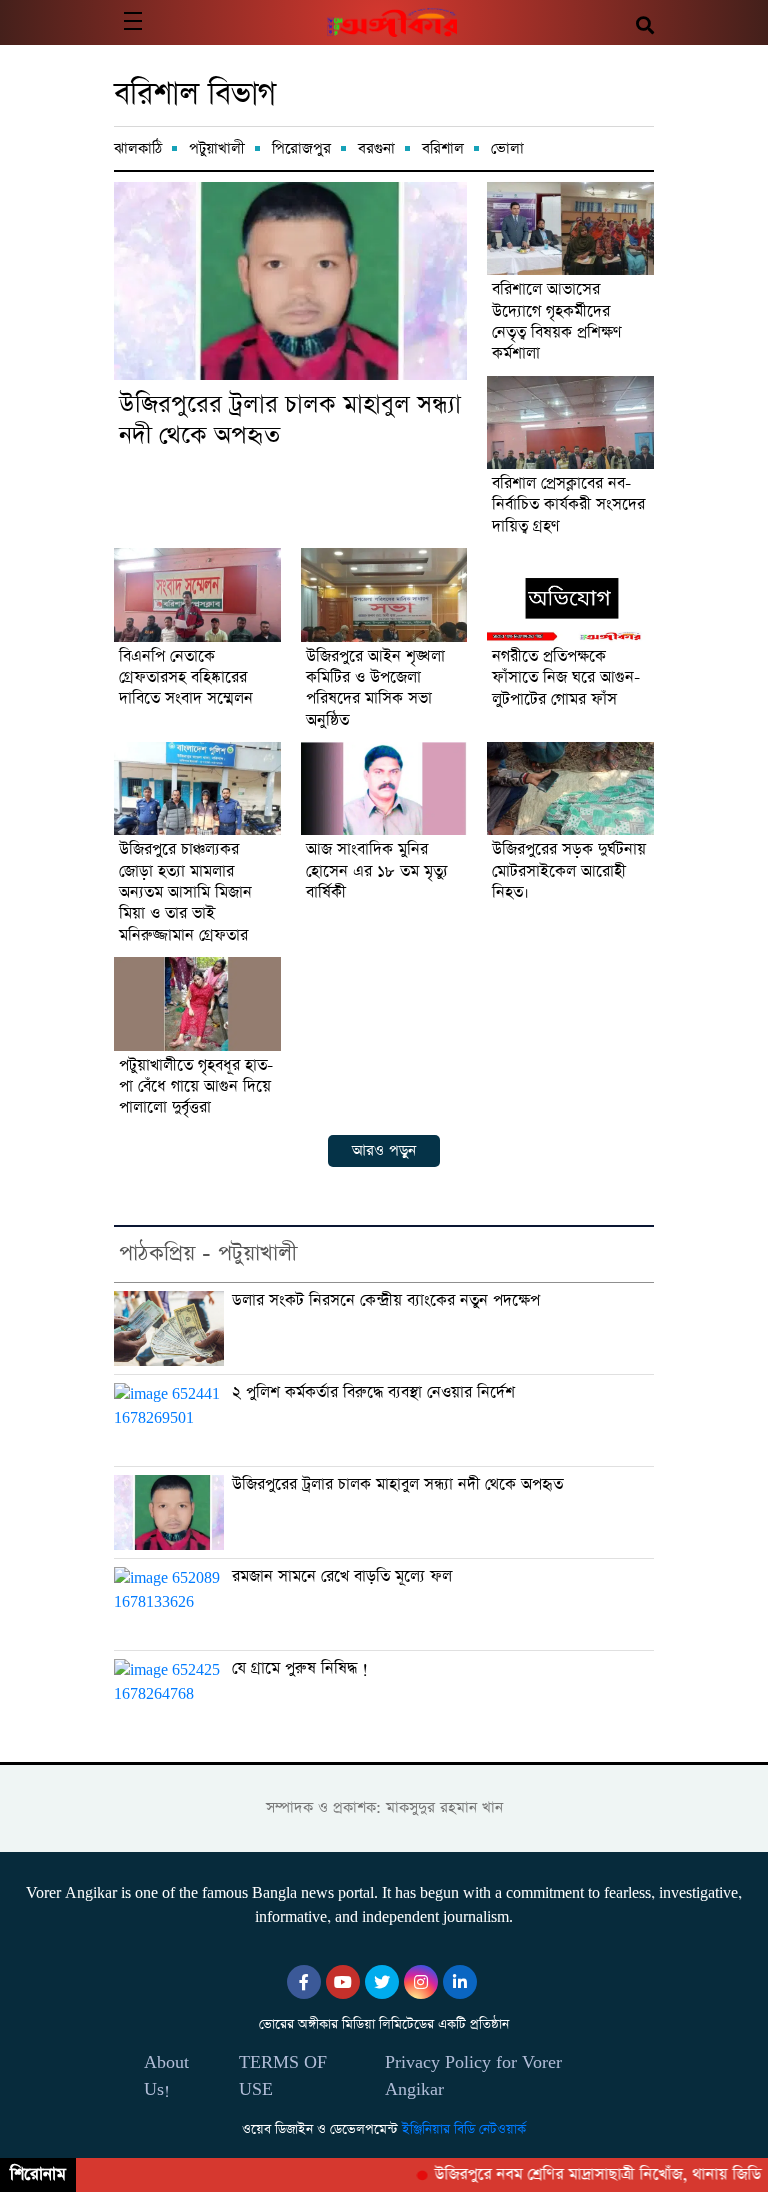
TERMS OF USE (283, 2076)
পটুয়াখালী (217, 149)
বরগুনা (376, 149)
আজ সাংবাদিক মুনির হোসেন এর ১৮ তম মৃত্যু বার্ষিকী (377, 872)
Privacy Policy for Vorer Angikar (473, 2076)
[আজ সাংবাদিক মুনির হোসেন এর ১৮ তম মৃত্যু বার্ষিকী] (384, 788)
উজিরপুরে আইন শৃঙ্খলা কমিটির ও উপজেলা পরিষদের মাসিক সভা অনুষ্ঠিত (375, 689)
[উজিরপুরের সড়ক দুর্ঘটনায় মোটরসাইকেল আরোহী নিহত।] (570, 788)
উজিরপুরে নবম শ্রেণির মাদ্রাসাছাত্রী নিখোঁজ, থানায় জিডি (582, 2175)
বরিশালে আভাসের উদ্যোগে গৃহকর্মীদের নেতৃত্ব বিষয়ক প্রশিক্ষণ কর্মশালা (557, 322)
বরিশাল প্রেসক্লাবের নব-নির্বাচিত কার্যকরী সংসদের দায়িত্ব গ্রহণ (568, 506)
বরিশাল (443, 149)
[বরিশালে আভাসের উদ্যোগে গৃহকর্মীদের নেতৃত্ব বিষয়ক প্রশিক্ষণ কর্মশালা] (570, 228)
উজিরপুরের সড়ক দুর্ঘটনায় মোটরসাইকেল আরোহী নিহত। (569, 872)
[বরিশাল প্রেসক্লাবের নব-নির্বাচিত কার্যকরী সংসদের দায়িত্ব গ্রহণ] (570, 422)
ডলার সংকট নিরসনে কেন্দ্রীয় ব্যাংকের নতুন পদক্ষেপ (386, 1301)
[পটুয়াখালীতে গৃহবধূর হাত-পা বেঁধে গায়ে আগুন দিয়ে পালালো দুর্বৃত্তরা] (197, 1003)
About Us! (166, 2076)
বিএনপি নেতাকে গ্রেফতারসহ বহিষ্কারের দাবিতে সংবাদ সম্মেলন (186, 679)
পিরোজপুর (301, 149)
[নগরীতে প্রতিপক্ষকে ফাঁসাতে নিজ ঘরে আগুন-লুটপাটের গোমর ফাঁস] (570, 595)
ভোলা (507, 149)
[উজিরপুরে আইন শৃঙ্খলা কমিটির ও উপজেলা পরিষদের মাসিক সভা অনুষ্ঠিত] (384, 594)
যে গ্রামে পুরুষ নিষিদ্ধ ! (300, 1669)
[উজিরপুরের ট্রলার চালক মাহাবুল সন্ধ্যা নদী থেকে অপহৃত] (290, 281)
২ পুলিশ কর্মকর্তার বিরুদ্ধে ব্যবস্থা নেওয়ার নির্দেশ (373, 1393)
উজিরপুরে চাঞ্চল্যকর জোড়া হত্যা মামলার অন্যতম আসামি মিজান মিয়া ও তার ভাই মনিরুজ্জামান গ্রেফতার (185, 893)
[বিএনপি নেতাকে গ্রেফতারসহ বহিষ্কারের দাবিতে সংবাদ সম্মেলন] (197, 594)
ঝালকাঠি (138, 149)
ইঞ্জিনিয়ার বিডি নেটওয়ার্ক (464, 2129)
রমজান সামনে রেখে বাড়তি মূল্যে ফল (342, 1577)
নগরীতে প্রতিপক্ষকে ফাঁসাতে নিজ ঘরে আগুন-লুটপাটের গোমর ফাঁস (566, 679)
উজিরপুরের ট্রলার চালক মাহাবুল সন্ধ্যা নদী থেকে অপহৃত (290, 421)
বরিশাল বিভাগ (195, 94)
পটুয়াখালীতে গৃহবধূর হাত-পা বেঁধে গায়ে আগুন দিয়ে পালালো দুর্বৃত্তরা (196, 1088)
